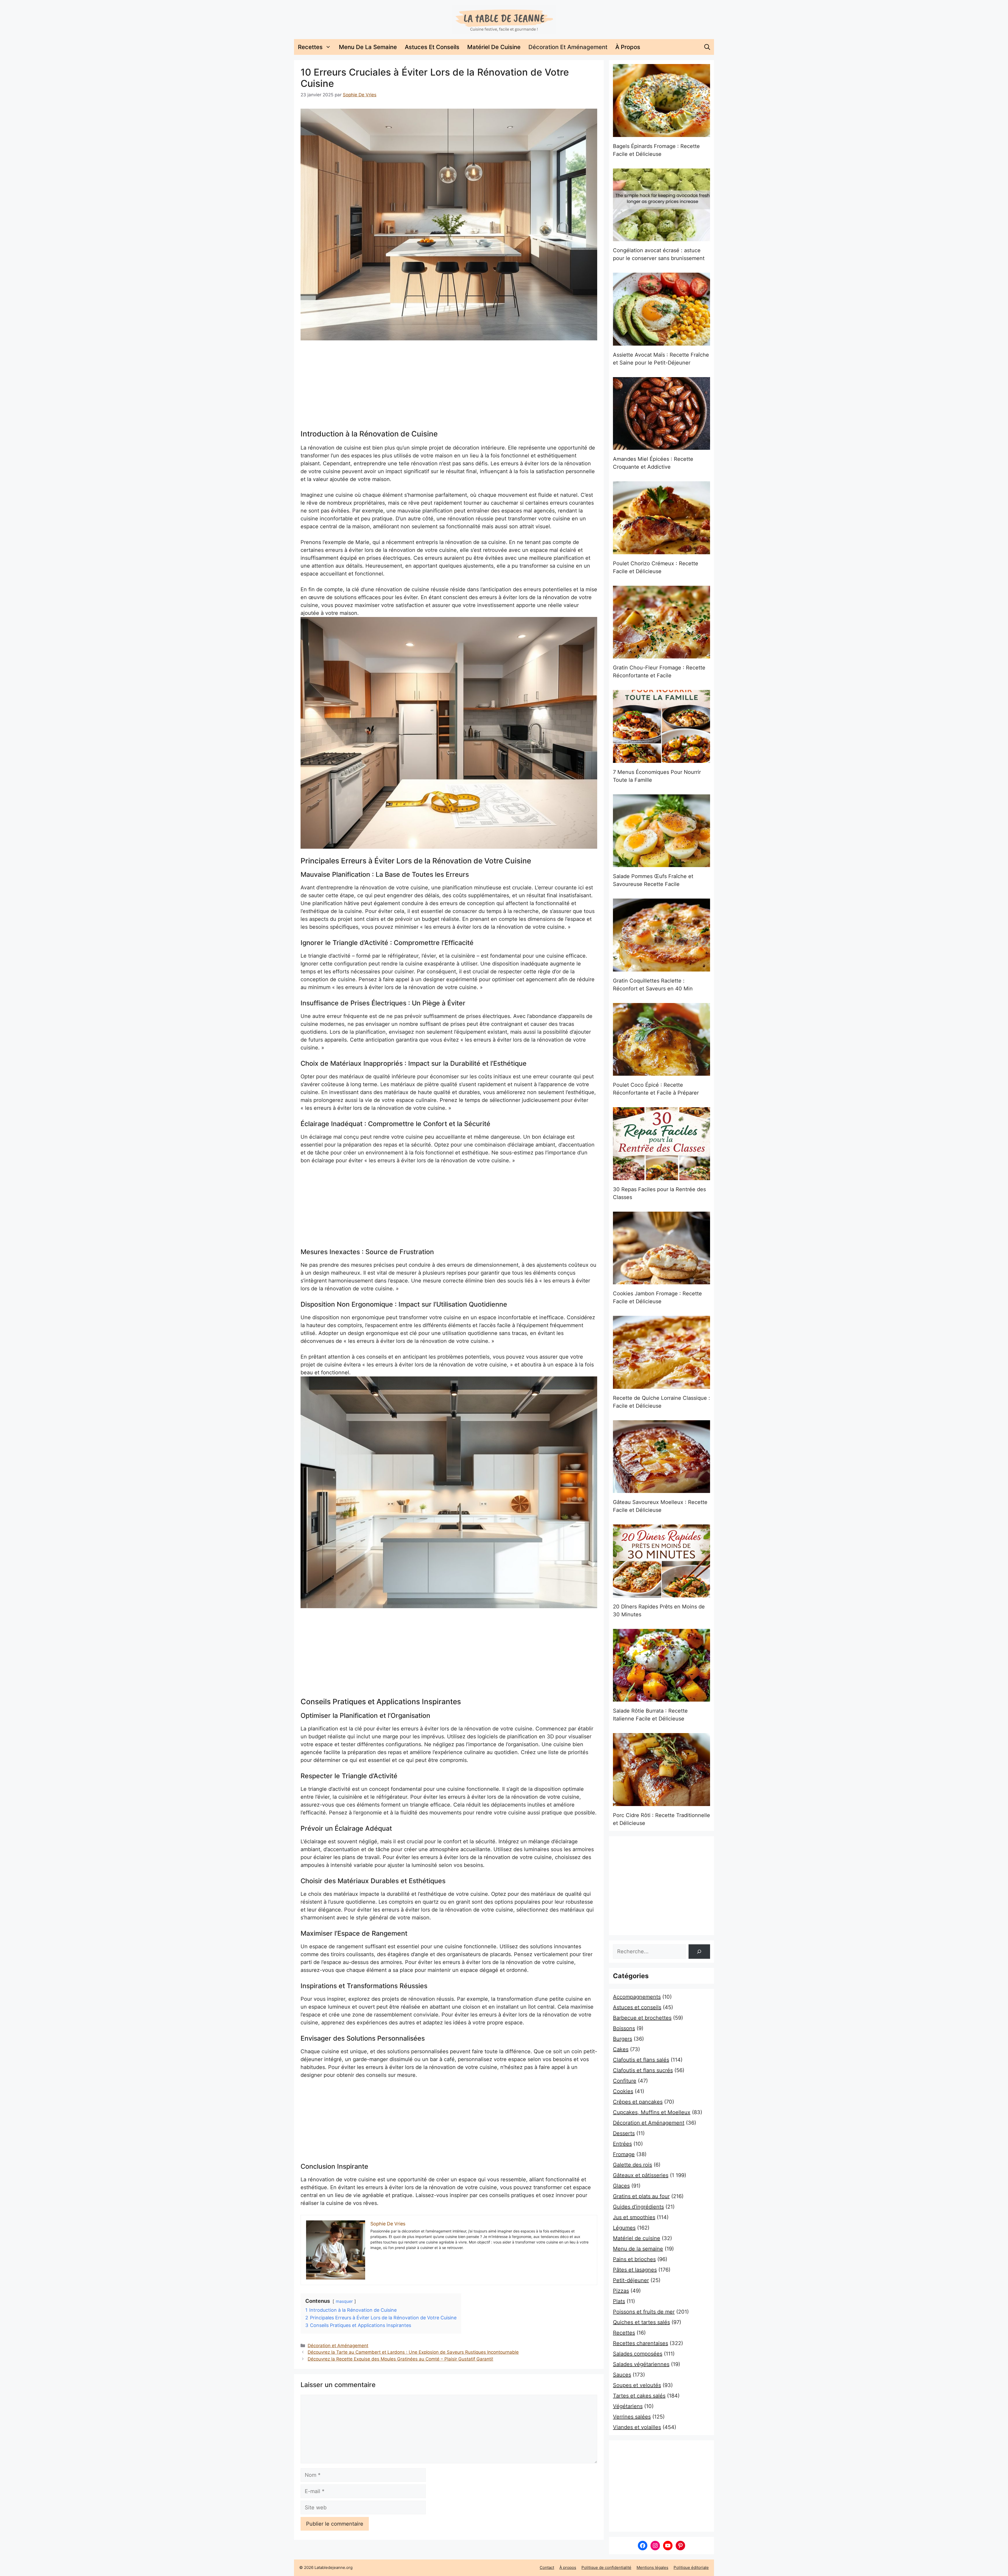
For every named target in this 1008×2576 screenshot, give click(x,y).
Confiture (625, 2081)
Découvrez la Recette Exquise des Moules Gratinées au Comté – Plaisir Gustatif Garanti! (400, 2359)
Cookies (623, 2091)
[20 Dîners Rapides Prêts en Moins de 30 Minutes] (661, 1561)
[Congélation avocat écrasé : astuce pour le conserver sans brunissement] (661, 205)
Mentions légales (652, 2567)
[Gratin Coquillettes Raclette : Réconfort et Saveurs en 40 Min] (661, 935)
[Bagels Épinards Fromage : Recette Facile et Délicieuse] (661, 101)
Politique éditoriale (691, 2567)
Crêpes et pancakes (638, 2102)
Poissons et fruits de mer (644, 2312)
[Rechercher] (699, 1952)
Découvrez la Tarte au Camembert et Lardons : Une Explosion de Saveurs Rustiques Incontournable (413, 2352)
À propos (628, 47)
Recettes (310, 47)
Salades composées (638, 2354)
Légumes (624, 2228)
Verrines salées (632, 2417)
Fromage (624, 2154)
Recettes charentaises (640, 2343)
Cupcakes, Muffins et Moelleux (652, 2112)
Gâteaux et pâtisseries (641, 2175)
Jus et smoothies (634, 2217)
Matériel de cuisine (494, 47)
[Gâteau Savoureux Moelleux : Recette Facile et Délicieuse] (661, 1457)
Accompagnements (637, 1997)
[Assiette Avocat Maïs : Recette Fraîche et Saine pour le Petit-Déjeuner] (661, 309)
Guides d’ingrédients (638, 2207)
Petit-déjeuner (631, 2280)
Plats (619, 2301)
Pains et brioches (634, 2259)
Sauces (622, 2375)
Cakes (621, 2049)
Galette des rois (632, 2165)
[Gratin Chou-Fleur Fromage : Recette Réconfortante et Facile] (661, 622)
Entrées (622, 2144)
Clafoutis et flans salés (641, 2060)
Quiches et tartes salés (641, 2322)
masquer (344, 2301)
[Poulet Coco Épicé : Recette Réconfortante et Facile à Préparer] (661, 1039)
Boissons (624, 2028)
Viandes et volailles (637, 2427)
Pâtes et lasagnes (635, 2270)
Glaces (621, 2186)
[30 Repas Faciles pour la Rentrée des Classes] (661, 1144)
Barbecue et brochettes (642, 2018)
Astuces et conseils (432, 47)
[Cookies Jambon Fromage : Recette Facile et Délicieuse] (661, 1248)
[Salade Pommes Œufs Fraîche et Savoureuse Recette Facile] (661, 831)
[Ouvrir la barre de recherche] (707, 47)
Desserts (624, 2133)
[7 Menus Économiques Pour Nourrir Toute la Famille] (661, 726)
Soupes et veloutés (637, 2385)
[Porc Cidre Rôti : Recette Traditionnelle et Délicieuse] (661, 1770)
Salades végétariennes (641, 2364)
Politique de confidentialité (606, 2567)
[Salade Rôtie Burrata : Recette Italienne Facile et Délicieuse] (661, 1665)
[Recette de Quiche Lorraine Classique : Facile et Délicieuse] (661, 1352)
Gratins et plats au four (641, 2196)
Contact (547, 2567)
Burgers (623, 2039)
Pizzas (621, 2291)
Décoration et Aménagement (568, 47)
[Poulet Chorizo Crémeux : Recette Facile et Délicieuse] (661, 518)
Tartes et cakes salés (639, 2396)
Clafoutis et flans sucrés (643, 2070)
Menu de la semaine (368, 47)
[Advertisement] (449, 385)
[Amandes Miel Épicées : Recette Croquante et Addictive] (661, 414)
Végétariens (628, 2406)
